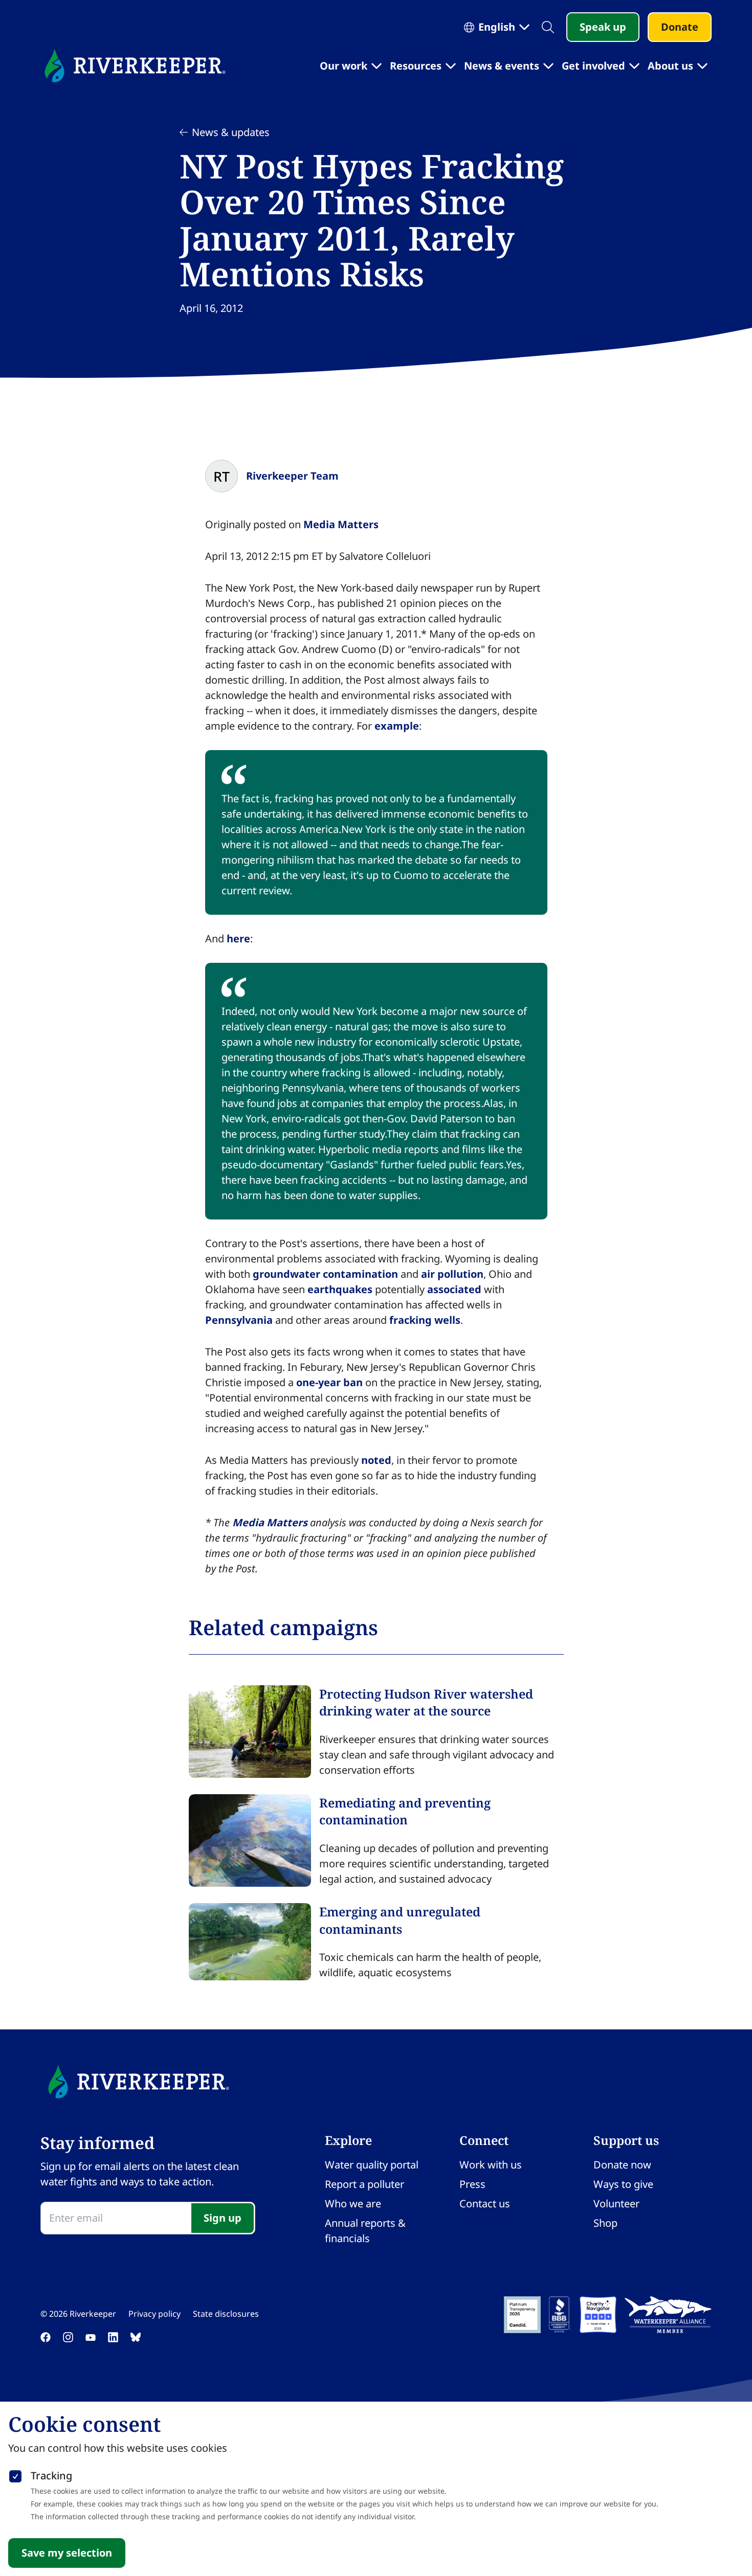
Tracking (51, 2476)
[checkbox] (15, 2474)
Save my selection (67, 2553)
